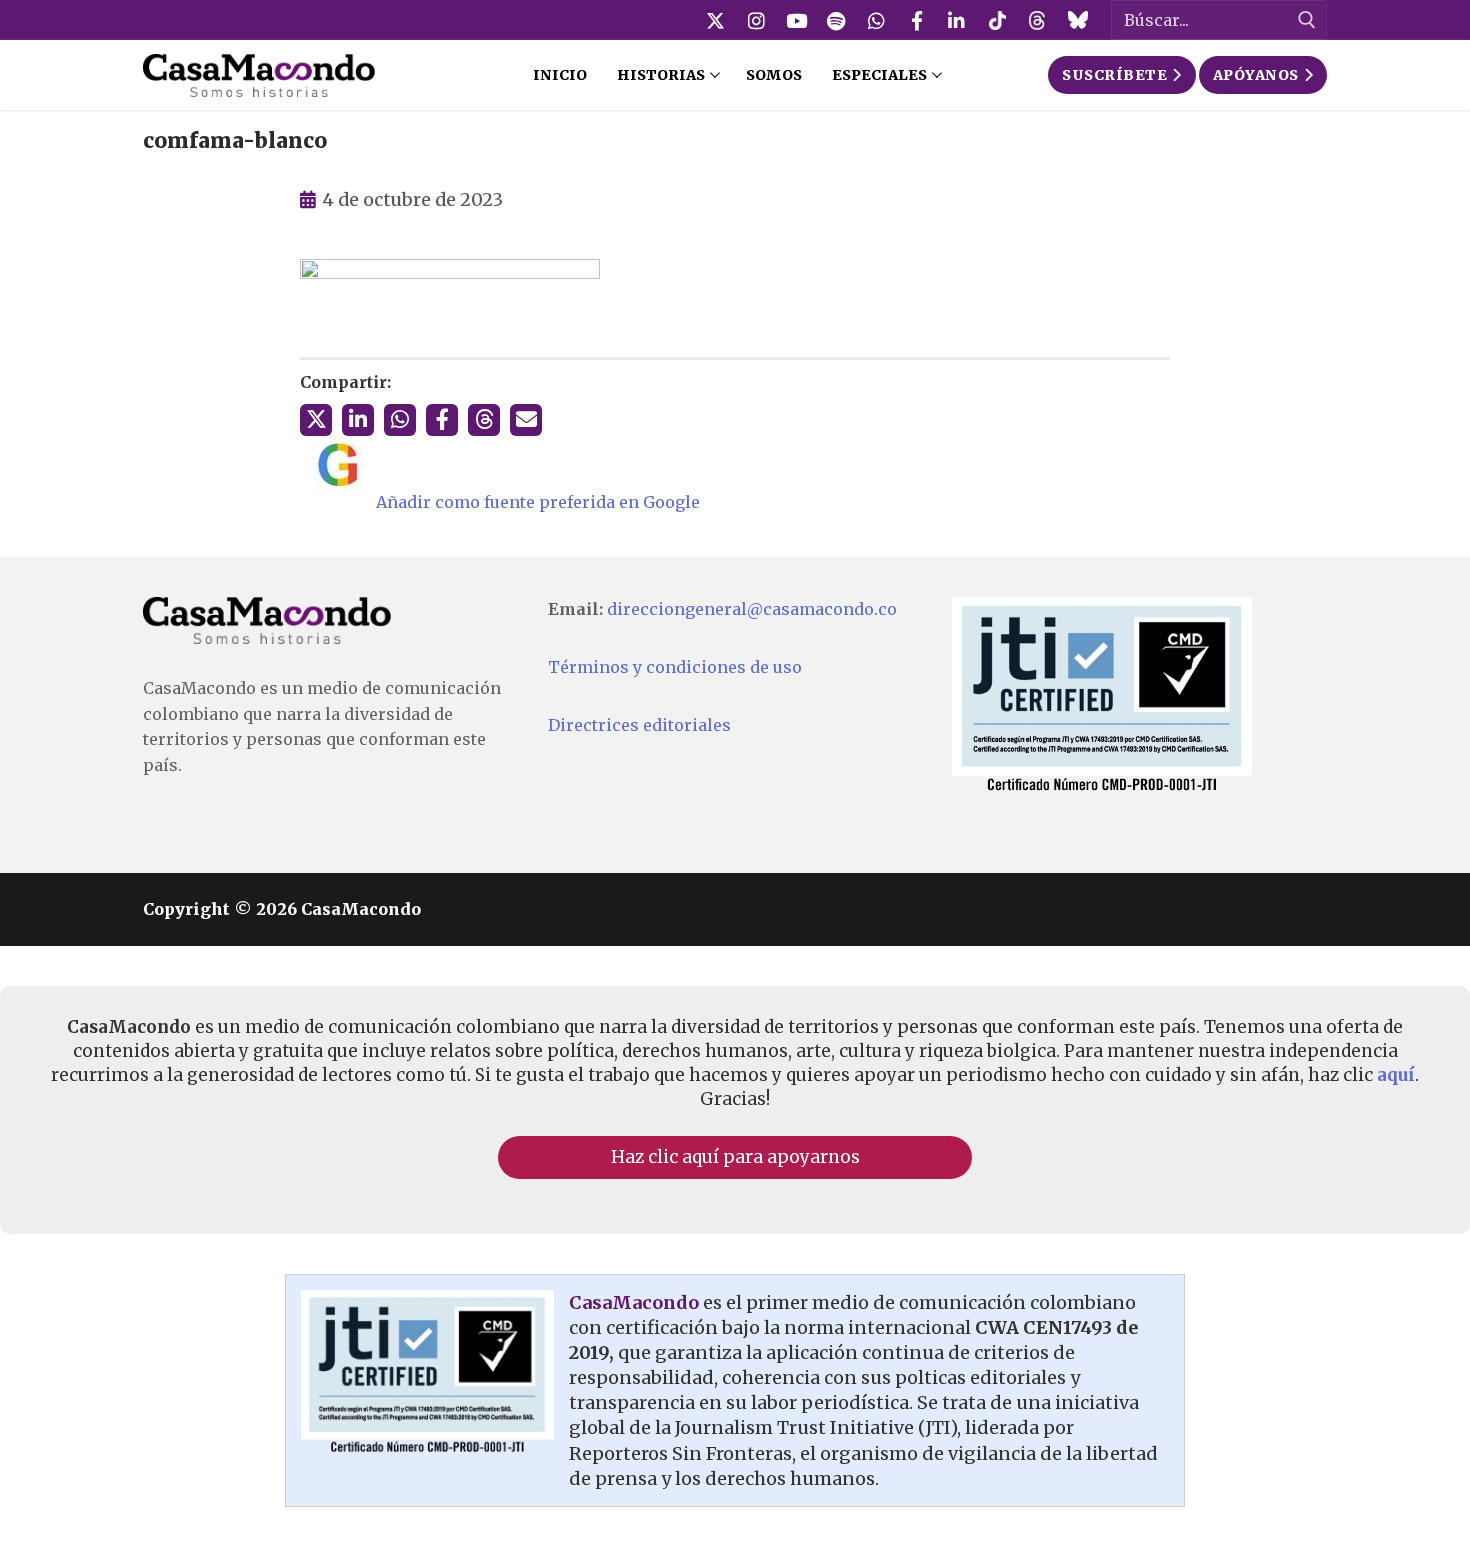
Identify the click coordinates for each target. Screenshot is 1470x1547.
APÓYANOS (1256, 75)
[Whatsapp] (877, 20)
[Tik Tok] (997, 20)
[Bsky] (1077, 20)
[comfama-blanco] (450, 273)
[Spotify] (836, 20)
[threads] (1037, 20)
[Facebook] (917, 20)
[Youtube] (796, 20)
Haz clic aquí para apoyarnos (735, 1157)
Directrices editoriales (639, 725)
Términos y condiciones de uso (675, 667)
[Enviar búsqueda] (1307, 20)
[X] (716, 20)
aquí (1396, 1075)
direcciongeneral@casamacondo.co (752, 609)
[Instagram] (756, 20)
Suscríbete (1114, 75)
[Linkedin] (957, 20)
